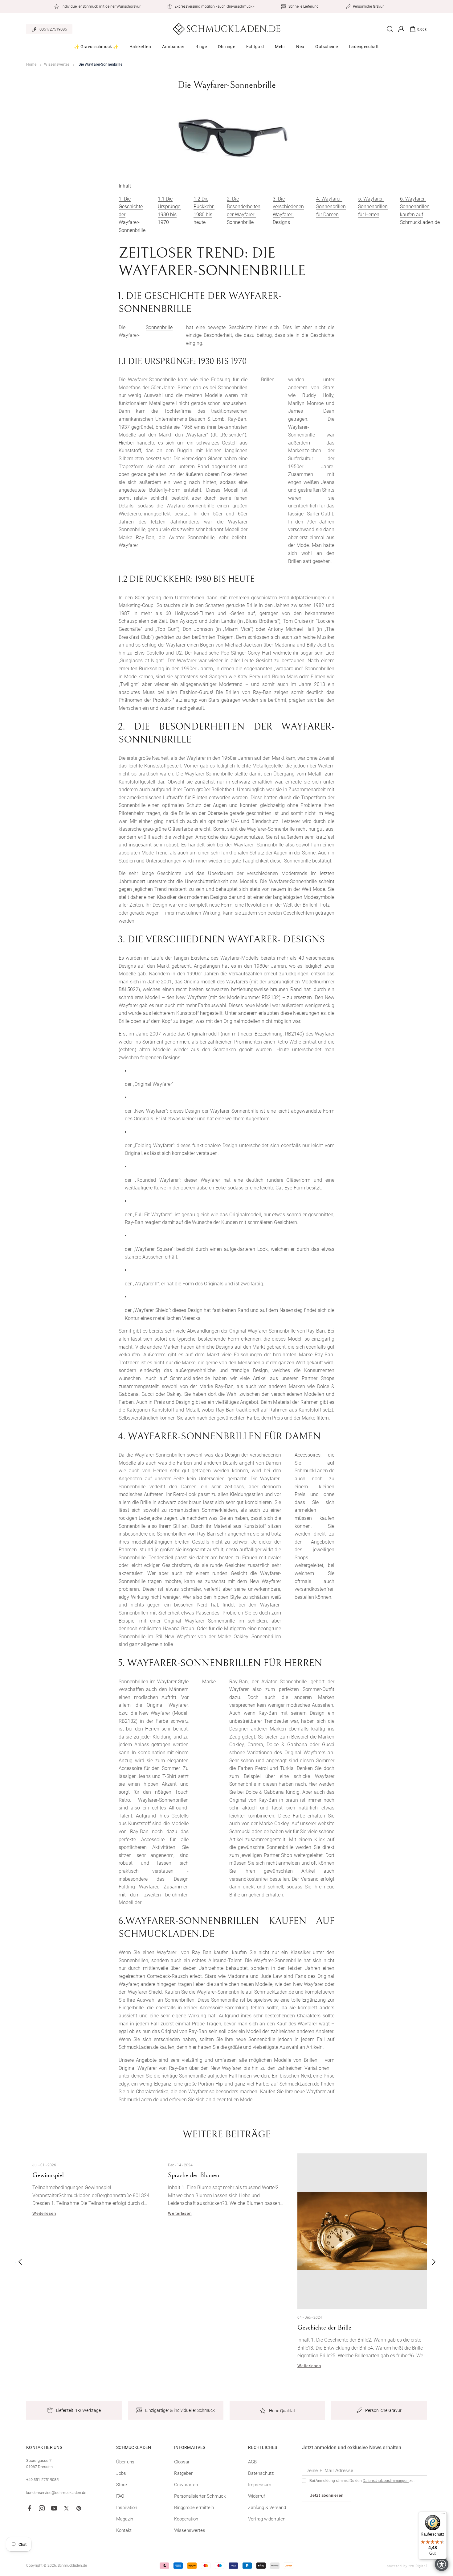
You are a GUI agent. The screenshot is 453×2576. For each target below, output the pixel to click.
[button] (96, 49)
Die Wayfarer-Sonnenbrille (100, 64)
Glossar (182, 2462)
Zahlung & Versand (267, 2508)
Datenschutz (261, 2473)
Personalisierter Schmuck (200, 2496)
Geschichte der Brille (324, 2328)
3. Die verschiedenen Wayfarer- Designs (288, 211)
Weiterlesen (44, 2213)
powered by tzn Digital (407, 2566)
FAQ (120, 2496)
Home (31, 64)
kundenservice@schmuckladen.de (56, 2493)
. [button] (16, 2262)
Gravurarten (186, 2485)
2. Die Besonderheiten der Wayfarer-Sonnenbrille (244, 211)
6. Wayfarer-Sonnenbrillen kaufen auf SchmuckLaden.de (420, 211)
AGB (252, 2462)
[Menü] (443, 2515)
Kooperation (186, 2519)
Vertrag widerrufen (267, 2519)
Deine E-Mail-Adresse (329, 2470)
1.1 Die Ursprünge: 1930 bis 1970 (169, 211)
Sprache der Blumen (194, 2175)
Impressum (260, 2485)
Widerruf (257, 2496)
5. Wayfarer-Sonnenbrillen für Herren (373, 207)
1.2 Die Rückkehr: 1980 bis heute (204, 211)
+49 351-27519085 (42, 2480)
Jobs (121, 2473)
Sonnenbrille (159, 327)
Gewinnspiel (48, 2175)
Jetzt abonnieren (327, 2495)
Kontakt (124, 2530)
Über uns (125, 2462)
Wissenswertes (57, 64)
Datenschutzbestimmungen (386, 2481)
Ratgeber (183, 2473)
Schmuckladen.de (72, 2566)
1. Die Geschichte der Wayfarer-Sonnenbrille (132, 215)
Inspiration (127, 2508)
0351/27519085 (53, 29)
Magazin (125, 2519)
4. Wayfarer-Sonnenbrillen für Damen (331, 207)
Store (122, 2485)
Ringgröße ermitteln (194, 2508)
